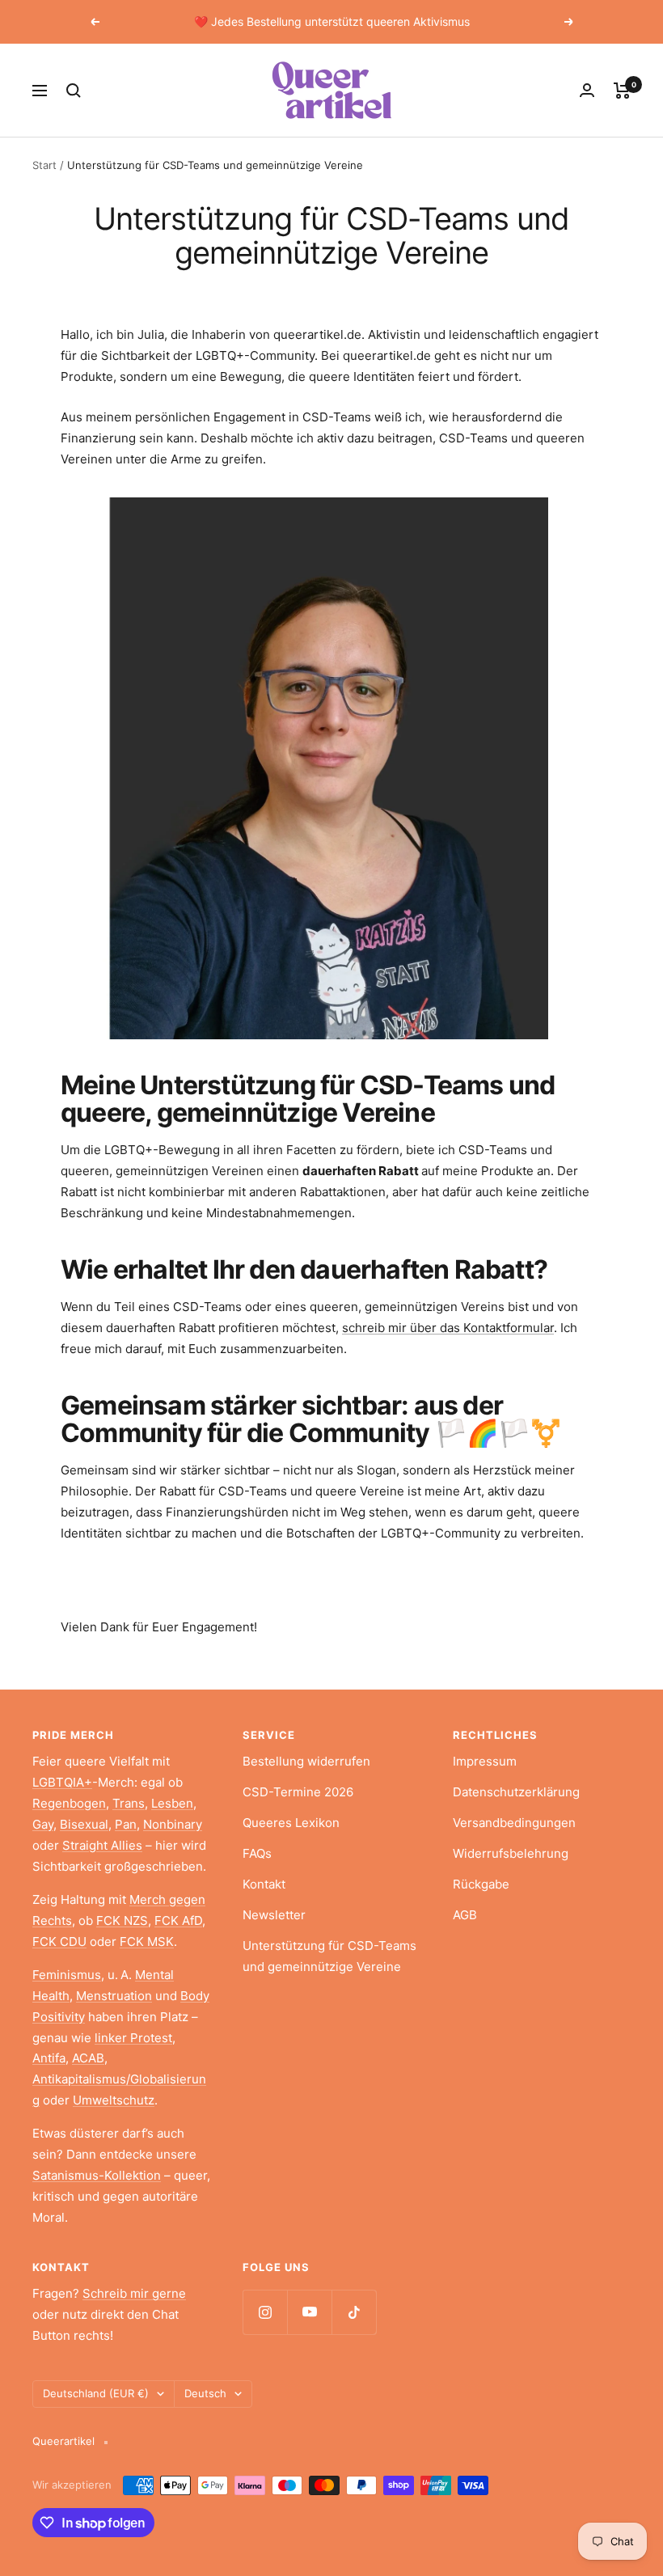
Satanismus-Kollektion (97, 2175)
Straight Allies (102, 1845)
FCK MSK (147, 1942)
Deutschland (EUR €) (96, 2393)
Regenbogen (69, 1803)
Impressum (485, 1761)
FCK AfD (178, 1920)
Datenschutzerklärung (516, 1792)
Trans (129, 1803)
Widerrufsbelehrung (511, 1853)
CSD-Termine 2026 (298, 1792)
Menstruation (114, 1996)
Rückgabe (481, 1884)
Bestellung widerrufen (306, 1761)
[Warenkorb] (622, 91)
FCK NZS (122, 1920)
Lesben (172, 1803)
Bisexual (84, 1824)
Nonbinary (173, 1824)
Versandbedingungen (514, 1823)
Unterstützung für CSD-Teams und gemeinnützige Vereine (329, 1956)
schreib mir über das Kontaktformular (448, 1328)
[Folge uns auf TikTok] (354, 2312)
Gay (43, 1824)
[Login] (587, 90)
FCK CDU (59, 1942)
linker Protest (133, 2038)
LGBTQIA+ (62, 1782)
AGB (465, 1915)
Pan (126, 1824)
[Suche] (74, 91)
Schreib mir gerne (134, 2293)
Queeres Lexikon (291, 1823)
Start (44, 165)
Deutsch (205, 2393)
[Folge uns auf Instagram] (265, 2312)
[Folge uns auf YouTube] (309, 2312)
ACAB (88, 2058)
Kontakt (264, 1884)
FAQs (257, 1853)
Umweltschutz (114, 2100)
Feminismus (67, 1975)
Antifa (49, 2058)
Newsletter (274, 1915)
